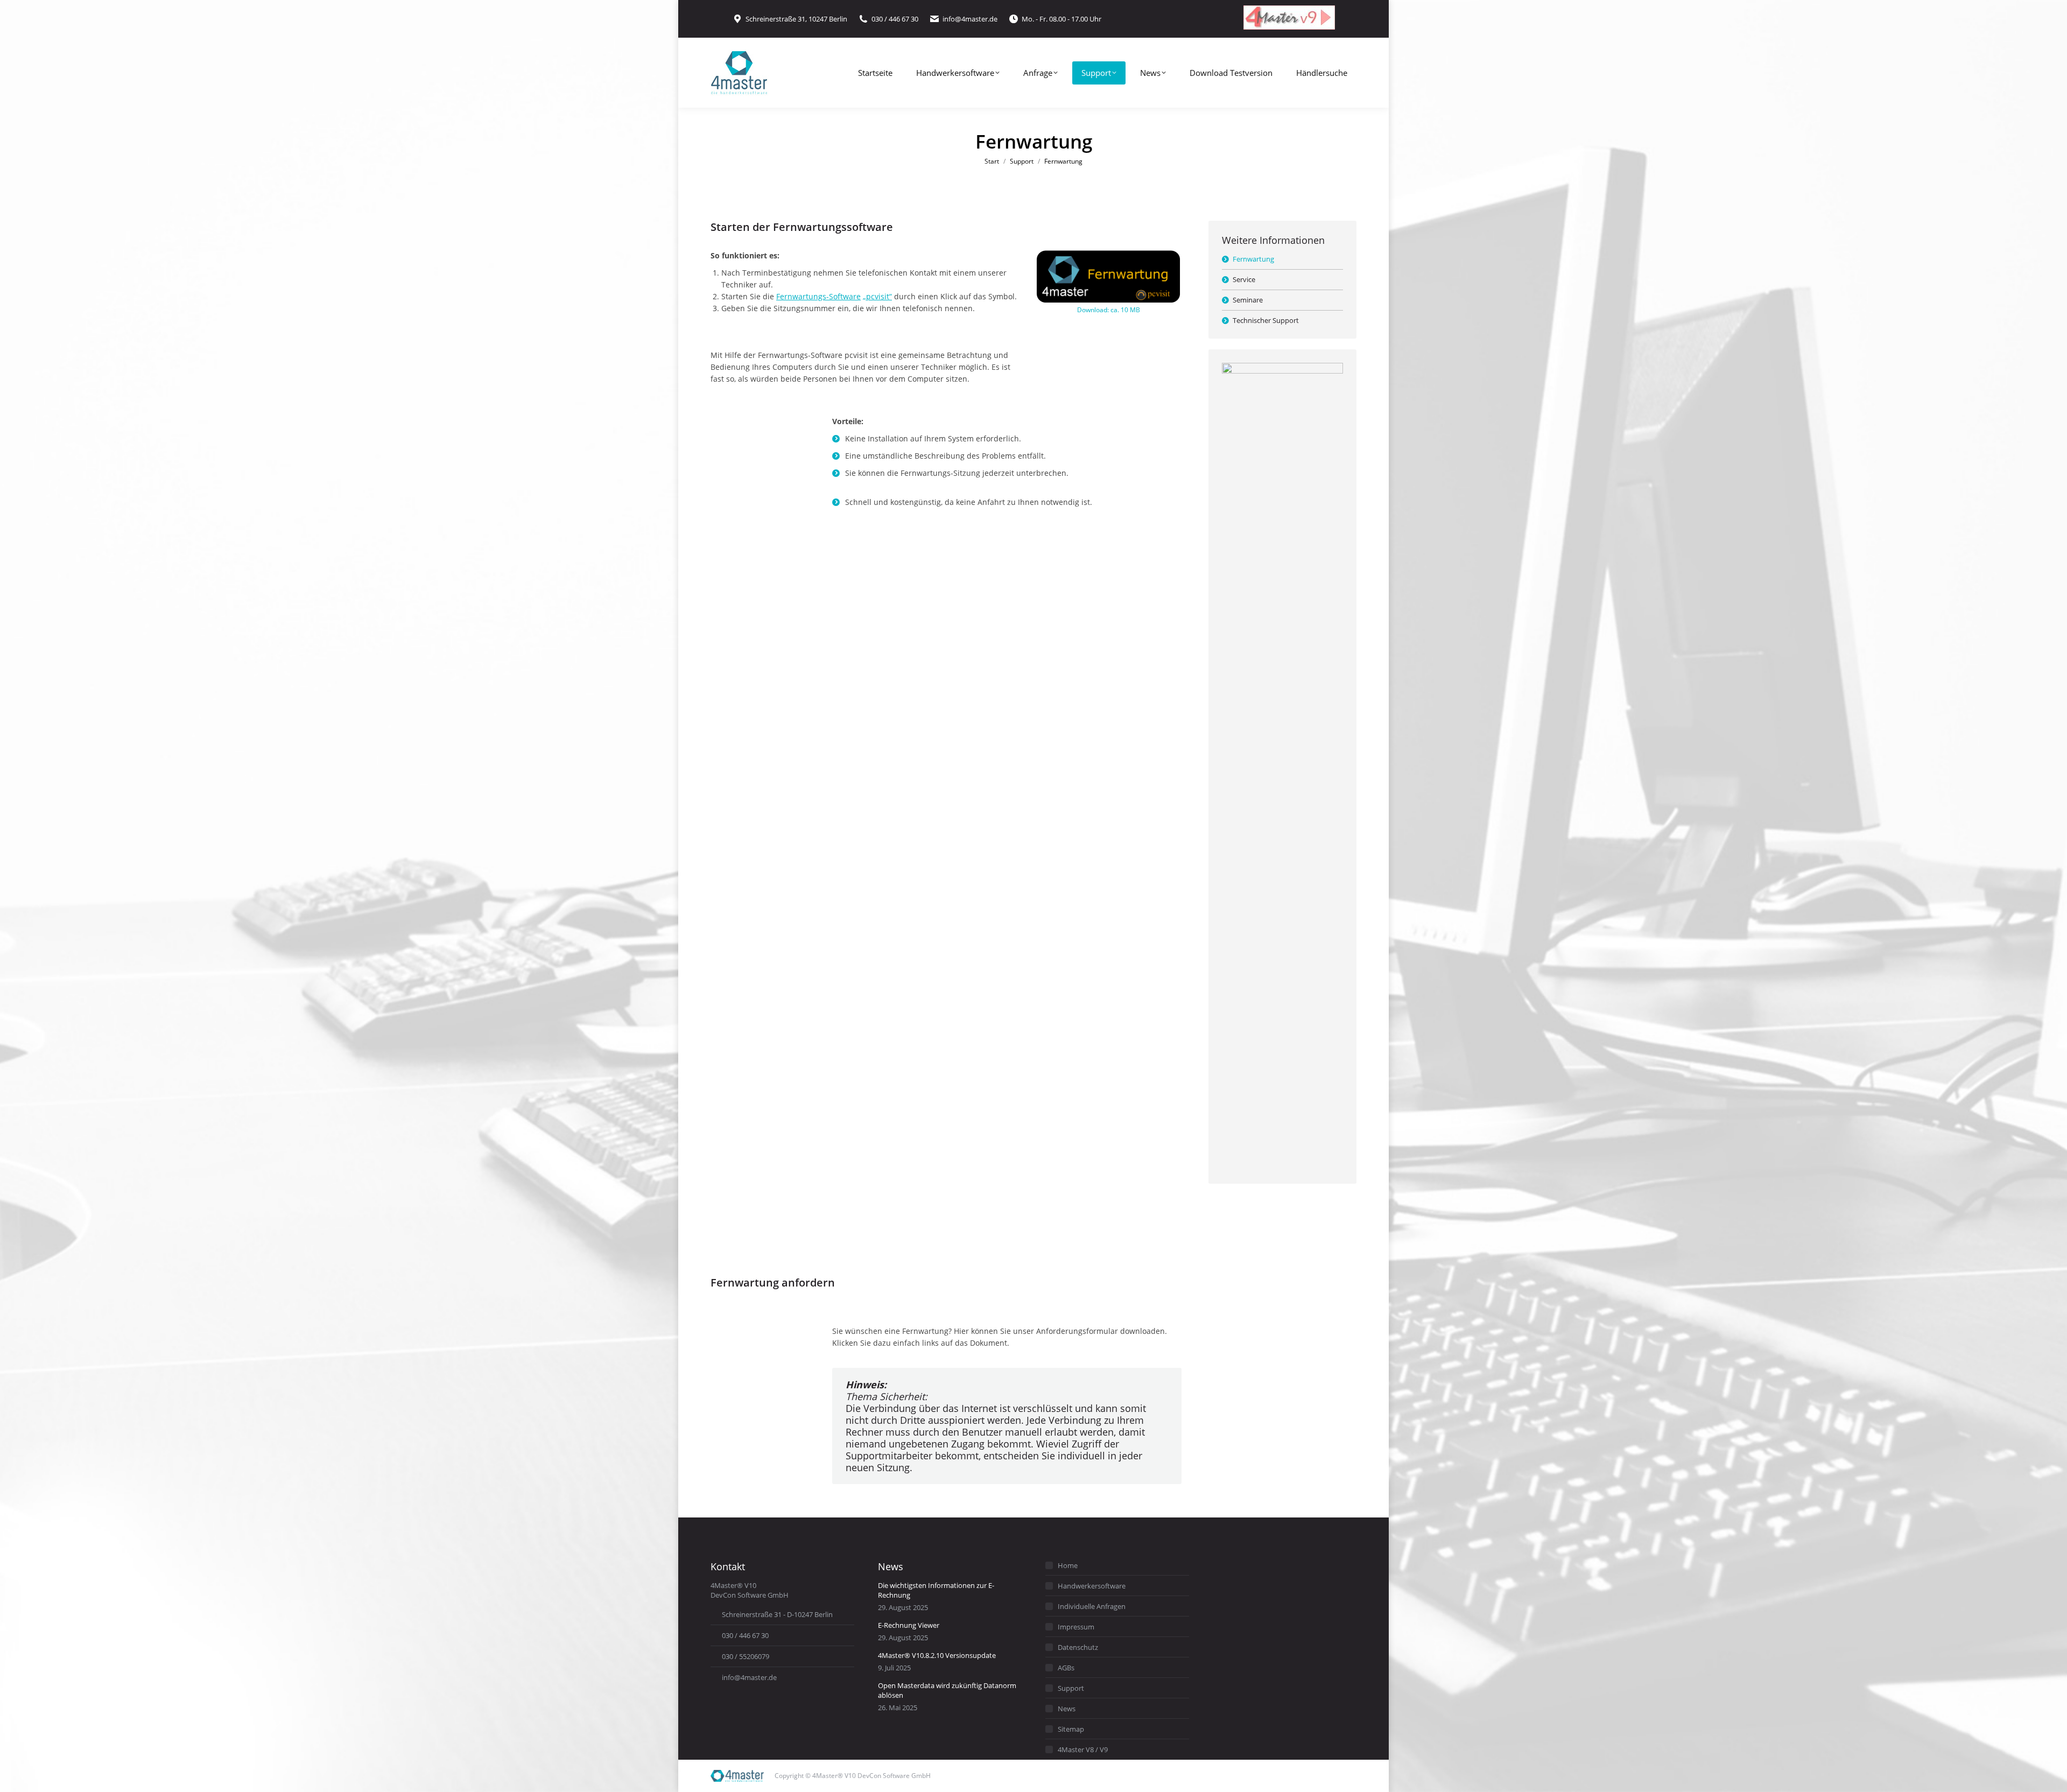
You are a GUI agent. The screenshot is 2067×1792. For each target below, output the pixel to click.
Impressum (1076, 1627)
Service (1244, 279)
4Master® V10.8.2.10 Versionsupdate (937, 1655)
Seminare (1248, 300)
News (1067, 1709)
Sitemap (1071, 1729)
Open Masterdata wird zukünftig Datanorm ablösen (947, 1690)
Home (1068, 1565)
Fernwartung (1253, 259)
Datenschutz (1078, 1647)
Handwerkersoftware (1092, 1586)
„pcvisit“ (877, 296)
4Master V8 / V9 (1083, 1749)
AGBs (1066, 1668)
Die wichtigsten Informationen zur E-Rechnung (936, 1590)
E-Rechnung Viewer (909, 1625)
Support (1071, 1688)
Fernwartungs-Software (818, 296)
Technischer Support (1266, 320)
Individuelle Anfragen (1092, 1606)
